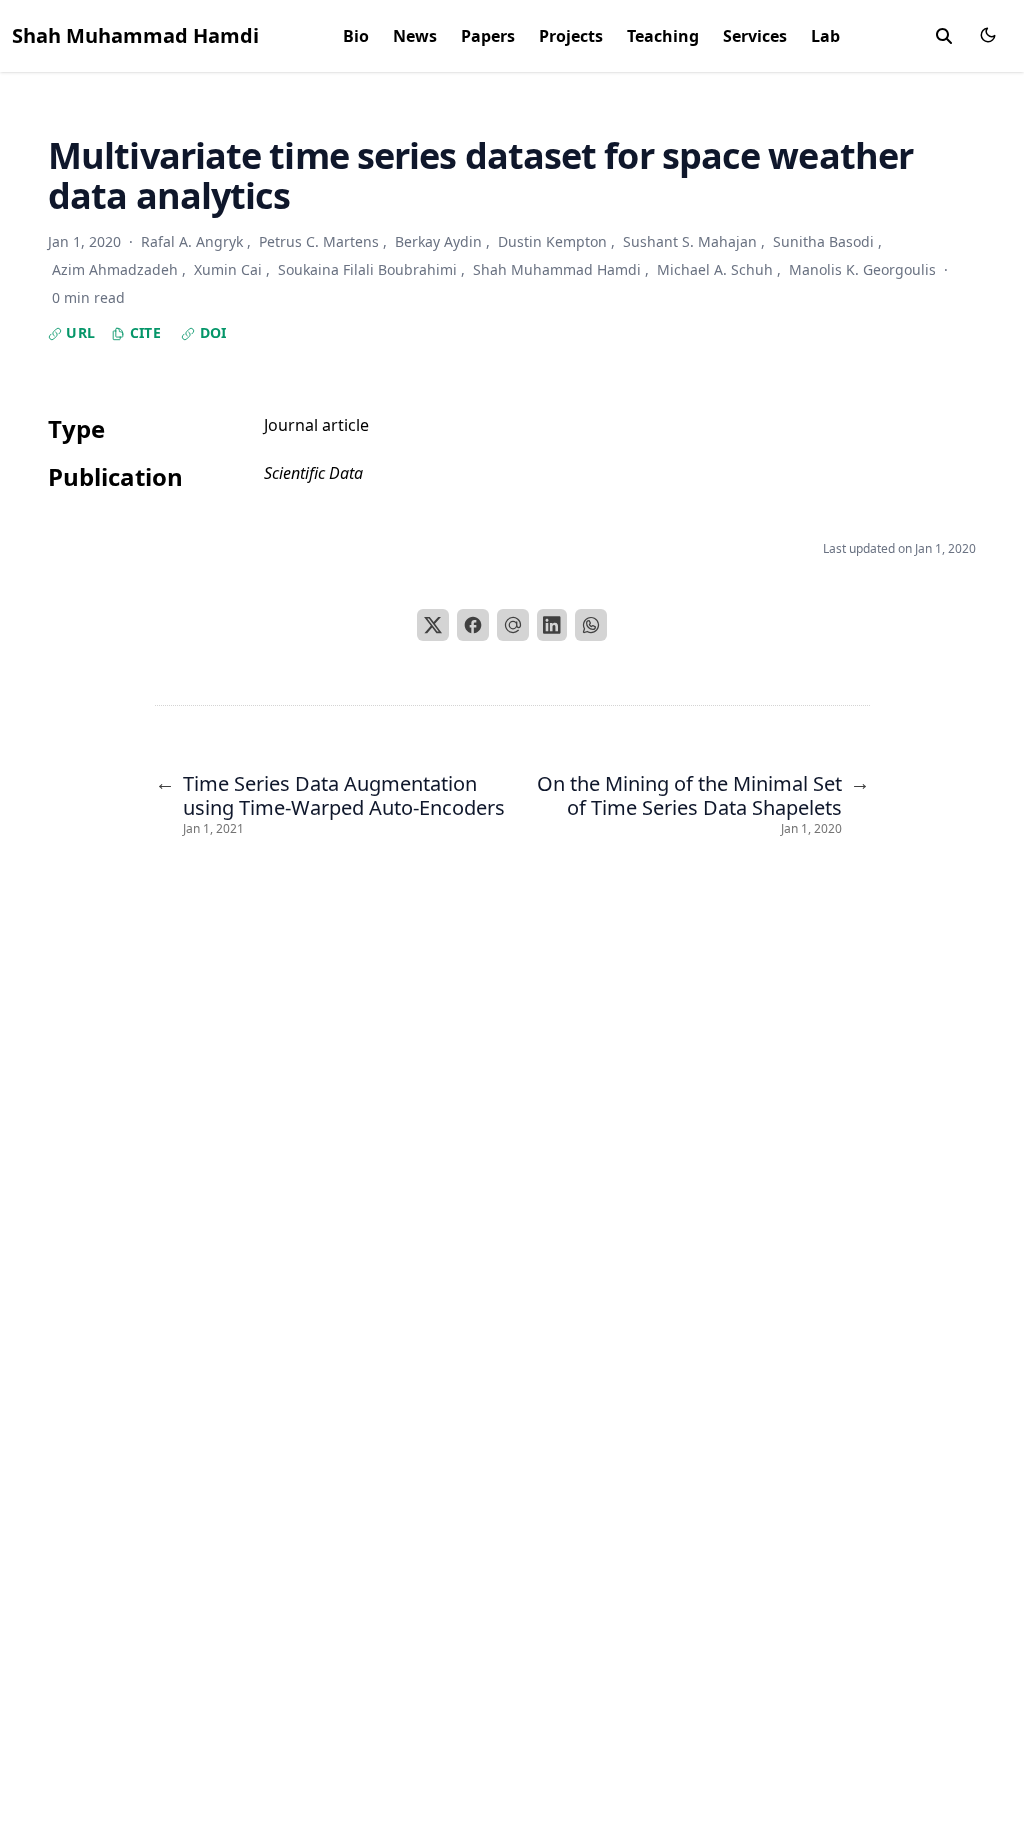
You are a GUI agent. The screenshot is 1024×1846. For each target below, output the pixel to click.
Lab (825, 36)
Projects (571, 36)
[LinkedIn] (552, 625)
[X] (433, 625)
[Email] (513, 625)
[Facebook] (473, 625)
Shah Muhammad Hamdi (135, 35)
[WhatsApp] (591, 625)
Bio (356, 36)
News (415, 36)
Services (755, 36)
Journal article (316, 425)
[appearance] (988, 35)
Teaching (663, 36)
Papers (488, 36)
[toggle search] (944, 36)
